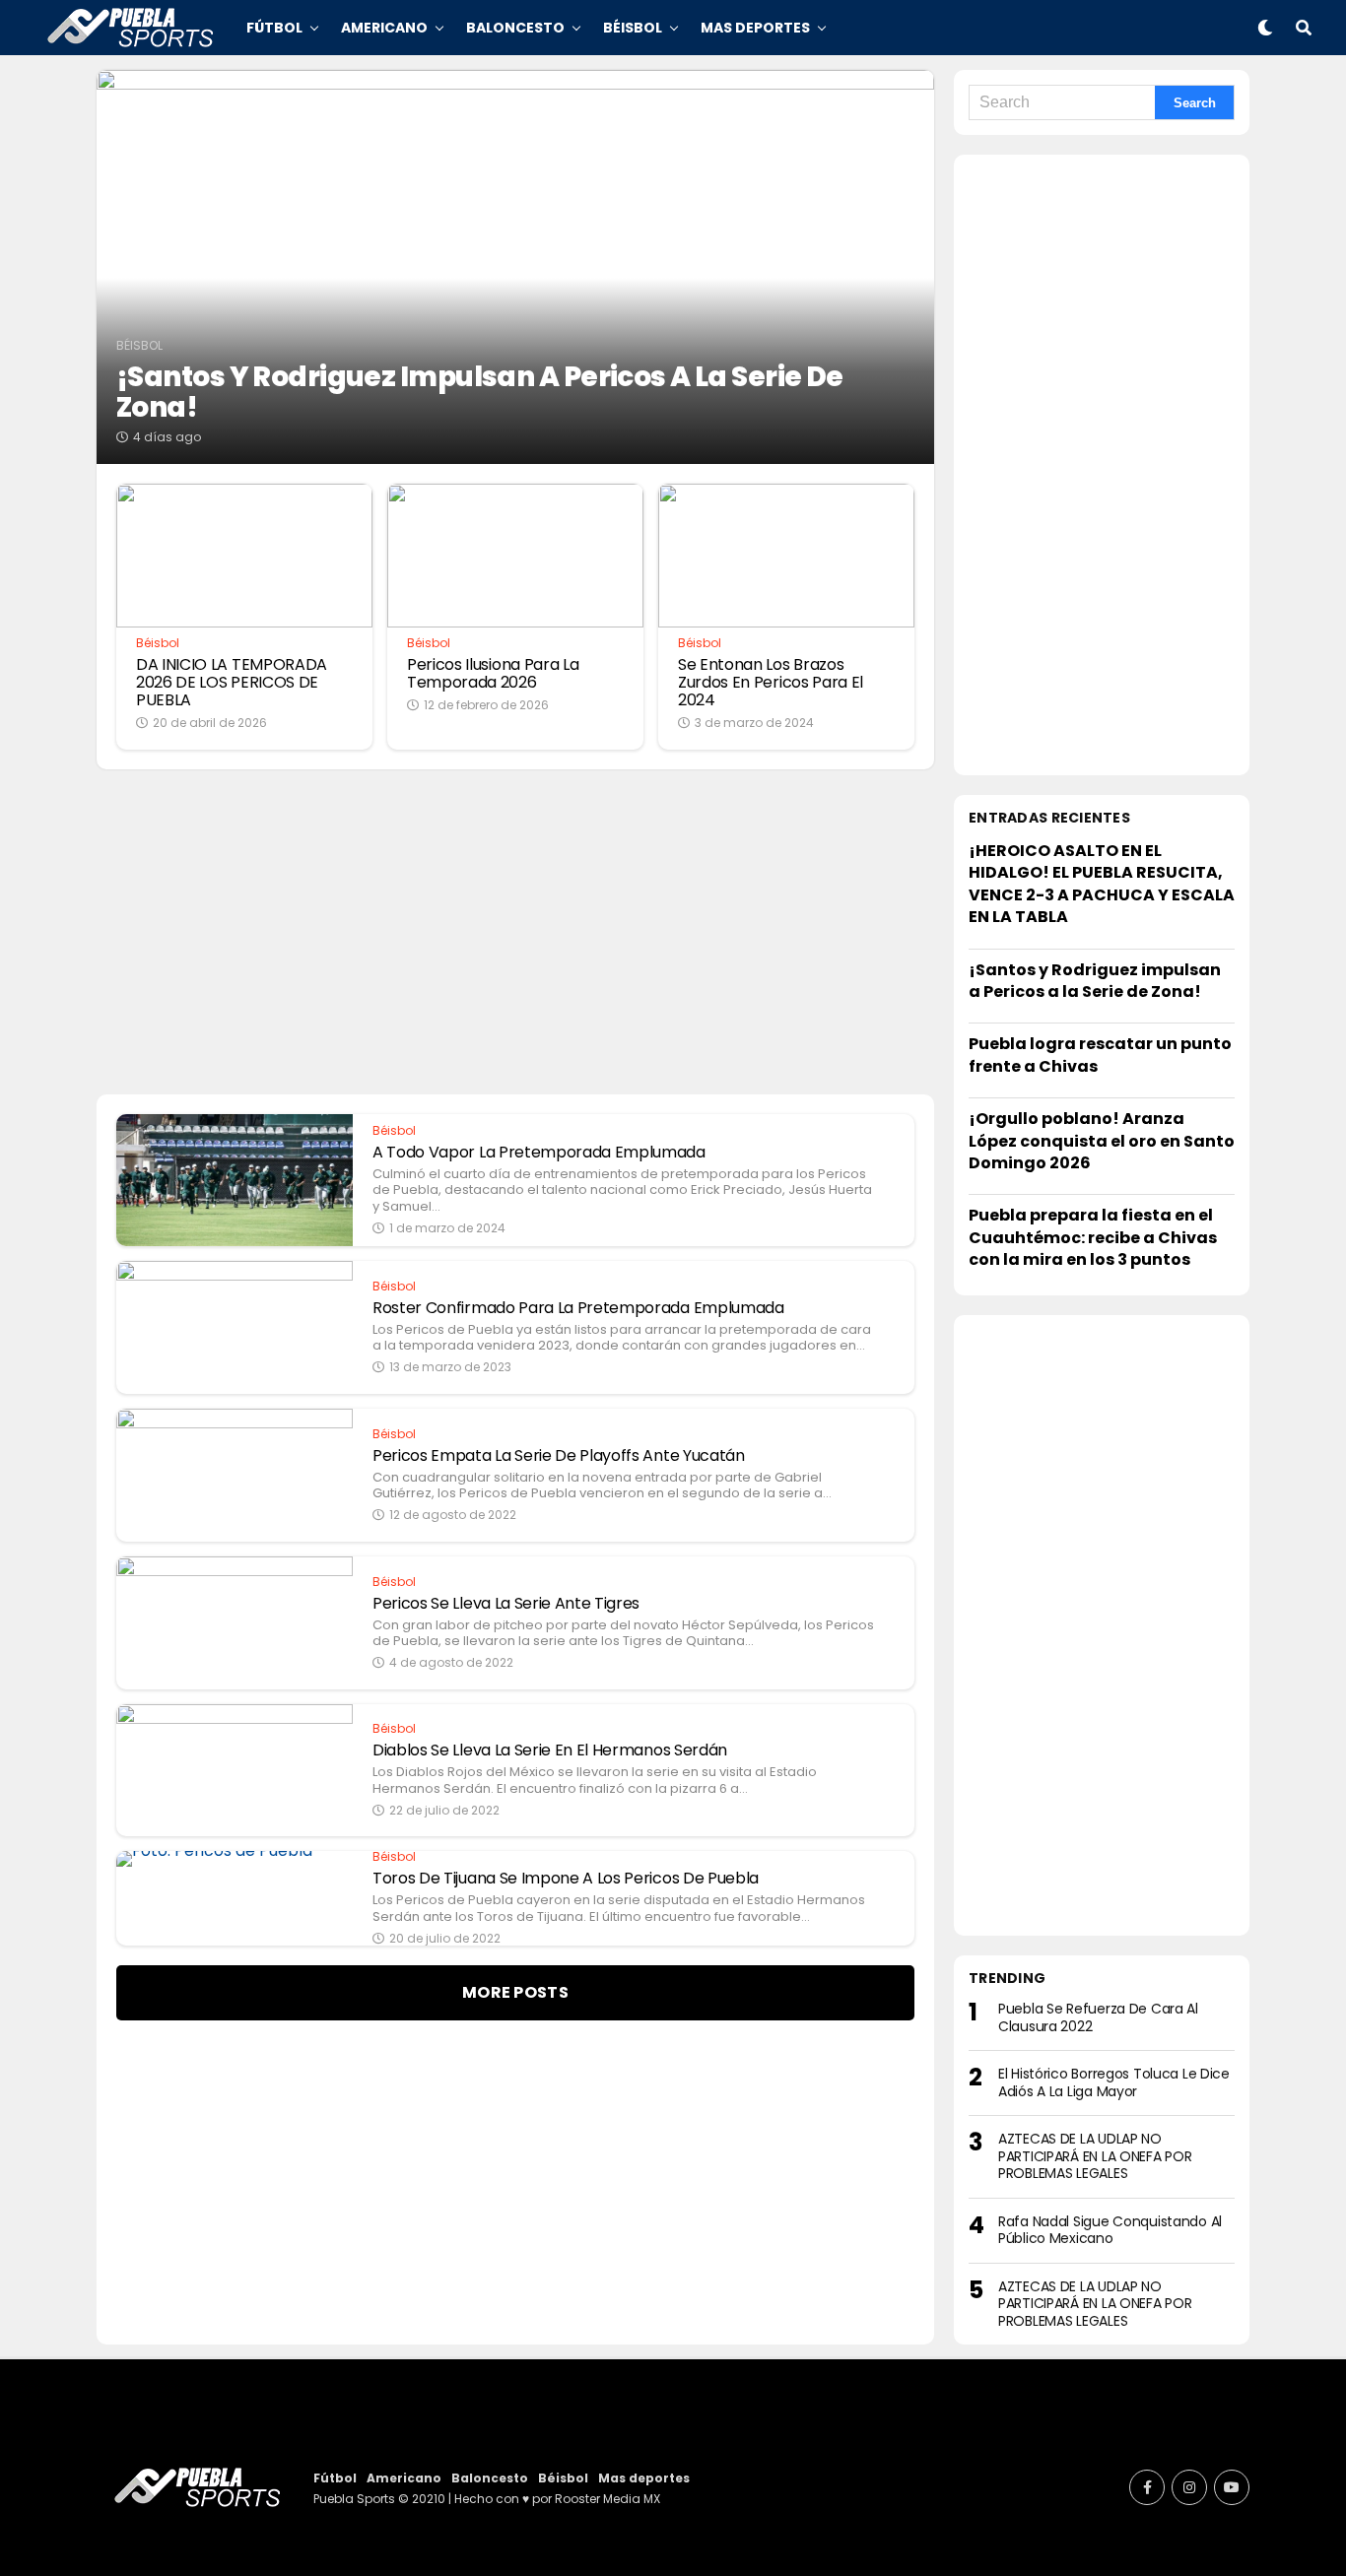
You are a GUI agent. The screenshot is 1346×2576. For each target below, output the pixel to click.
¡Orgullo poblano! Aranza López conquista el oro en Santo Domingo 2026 (1102, 1141)
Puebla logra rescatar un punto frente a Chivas (1100, 1055)
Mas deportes (755, 28)
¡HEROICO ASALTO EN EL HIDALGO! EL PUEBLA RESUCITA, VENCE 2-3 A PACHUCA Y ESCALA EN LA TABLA (1102, 884)
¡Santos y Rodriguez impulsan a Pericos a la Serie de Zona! (1095, 981)
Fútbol (274, 28)
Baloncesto (515, 28)
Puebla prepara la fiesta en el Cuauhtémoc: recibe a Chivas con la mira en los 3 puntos (1093, 1237)
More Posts (515, 1992)
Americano (384, 28)
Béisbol (633, 28)
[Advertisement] (1102, 465)
